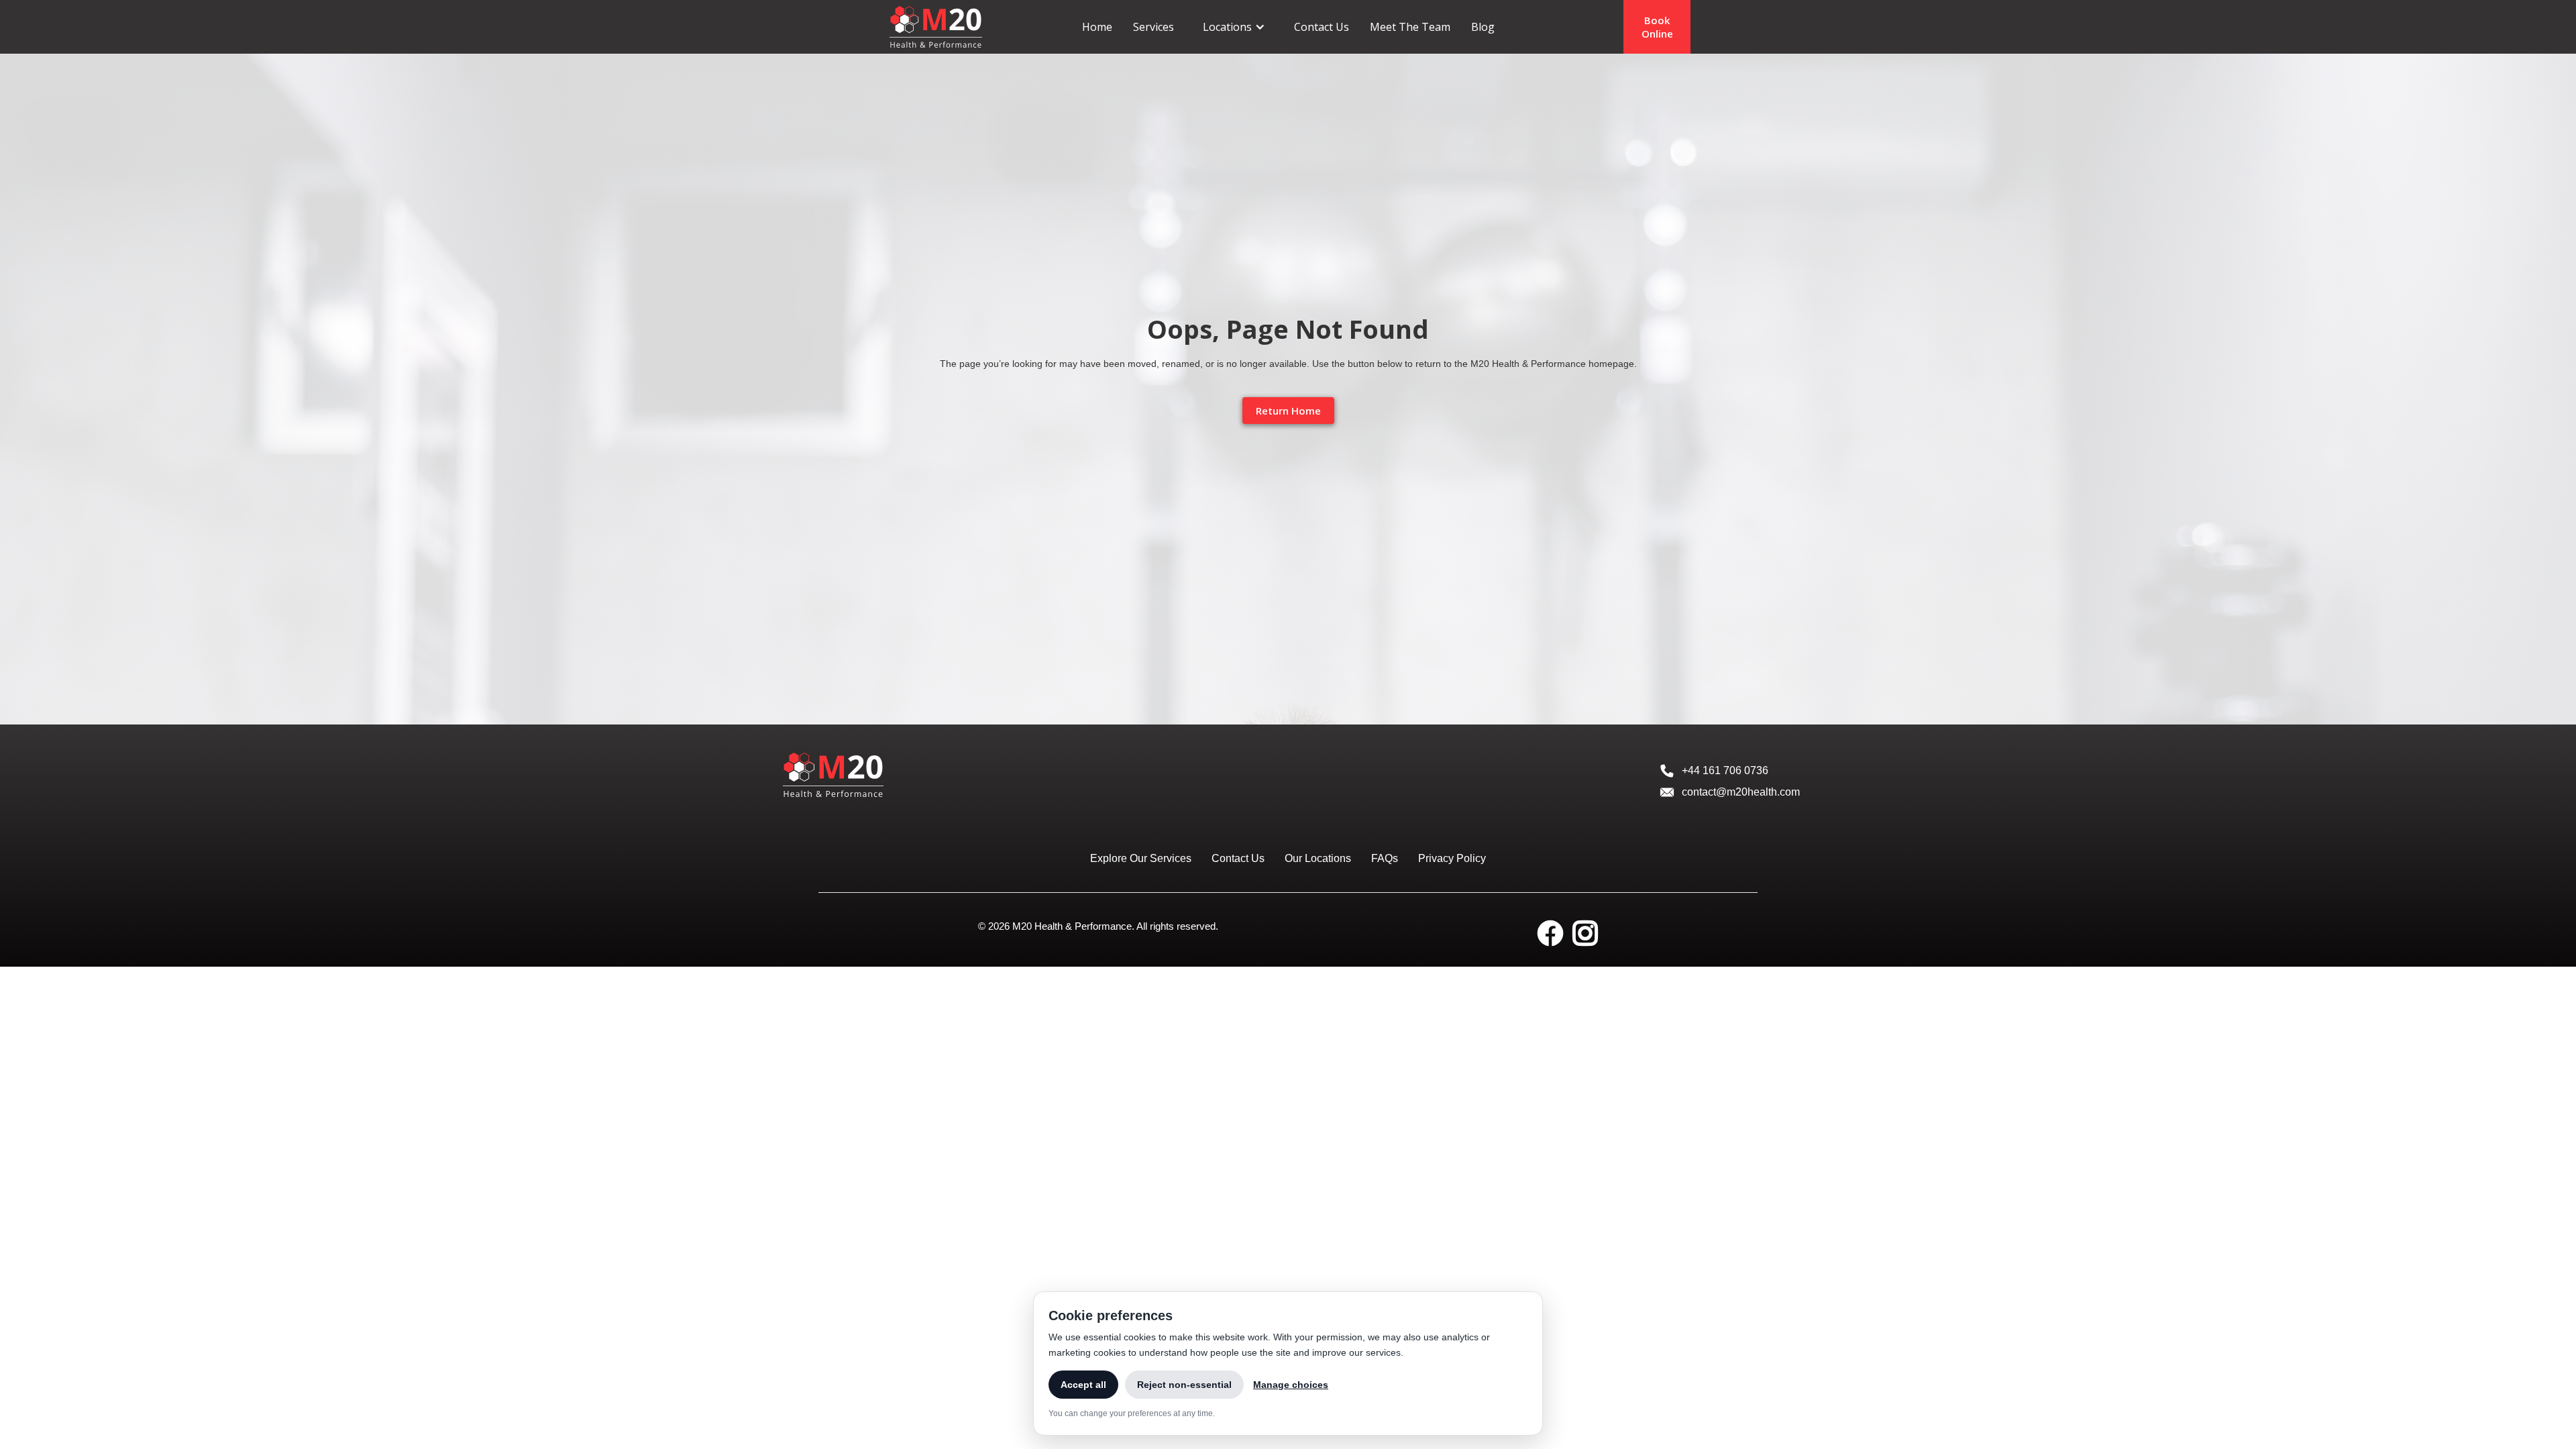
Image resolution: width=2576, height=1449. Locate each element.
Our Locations (1318, 858)
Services (1153, 27)
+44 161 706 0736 (1725, 770)
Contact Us (1322, 27)
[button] (1234, 27)
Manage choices (1291, 1385)
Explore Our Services (1141, 858)
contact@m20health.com (1741, 792)
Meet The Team (1410, 27)
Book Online (1657, 27)
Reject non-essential (1184, 1385)
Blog (1483, 27)
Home (1097, 27)
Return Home (1288, 411)
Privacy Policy (1452, 858)
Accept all (1083, 1385)
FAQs (1385, 858)
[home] (936, 26)
